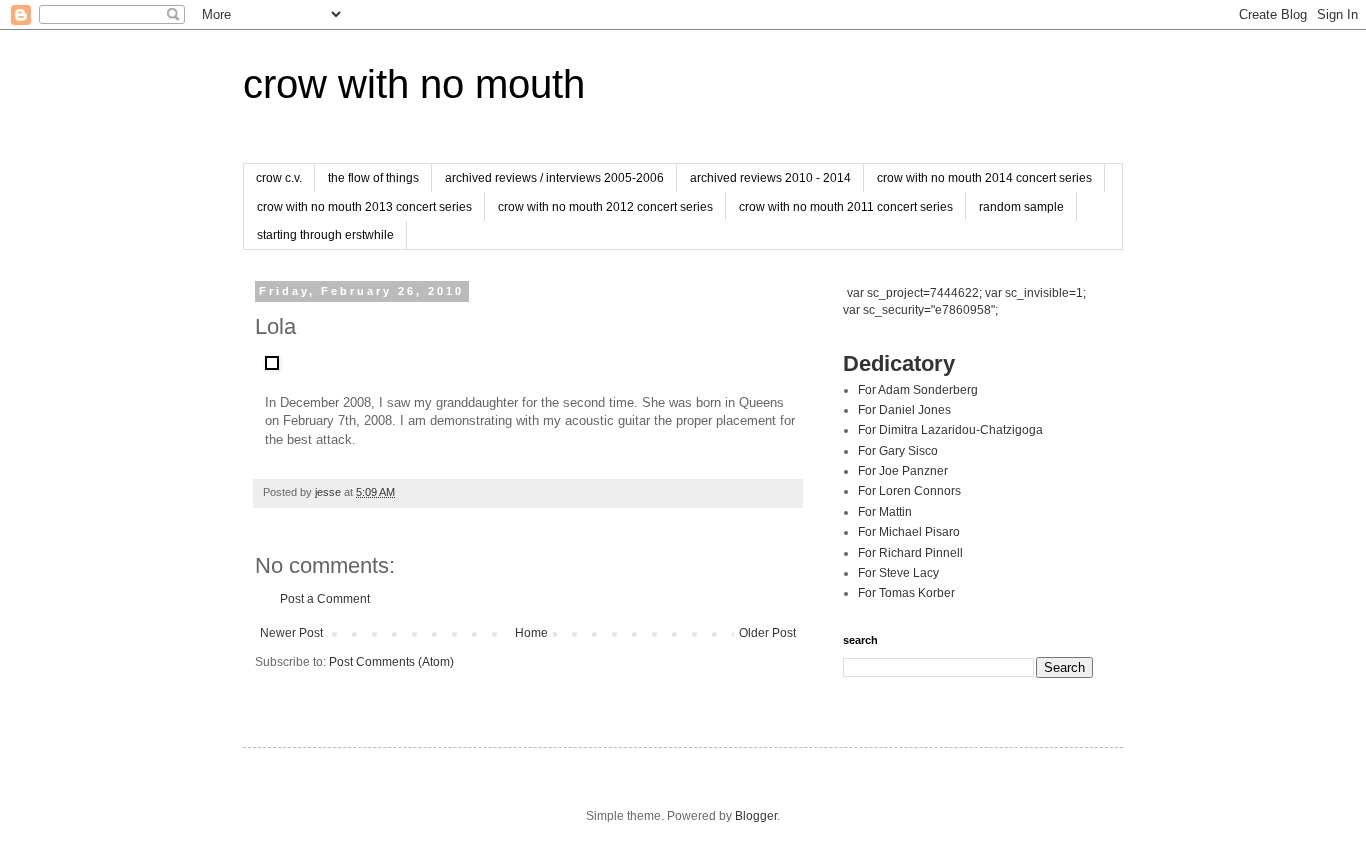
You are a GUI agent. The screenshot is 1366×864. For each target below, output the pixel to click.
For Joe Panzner (903, 471)
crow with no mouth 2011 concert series (846, 207)
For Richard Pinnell (910, 553)
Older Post (767, 633)
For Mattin (885, 512)
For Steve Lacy (898, 573)
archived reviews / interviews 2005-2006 (554, 178)
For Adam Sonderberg (918, 390)
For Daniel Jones (904, 410)
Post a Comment (325, 599)
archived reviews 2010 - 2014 (770, 178)
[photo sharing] (272, 365)
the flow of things (373, 178)
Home (531, 633)
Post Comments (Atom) (391, 662)
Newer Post (291, 633)
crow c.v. (279, 178)
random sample (1021, 207)
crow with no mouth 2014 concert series (984, 178)
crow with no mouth (414, 84)
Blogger (756, 816)
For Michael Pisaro (909, 532)
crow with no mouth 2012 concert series (605, 207)
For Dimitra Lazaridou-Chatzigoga (950, 430)
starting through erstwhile (325, 235)
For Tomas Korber (906, 593)
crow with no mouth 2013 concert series (364, 207)
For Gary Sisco (898, 451)
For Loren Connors (909, 491)
